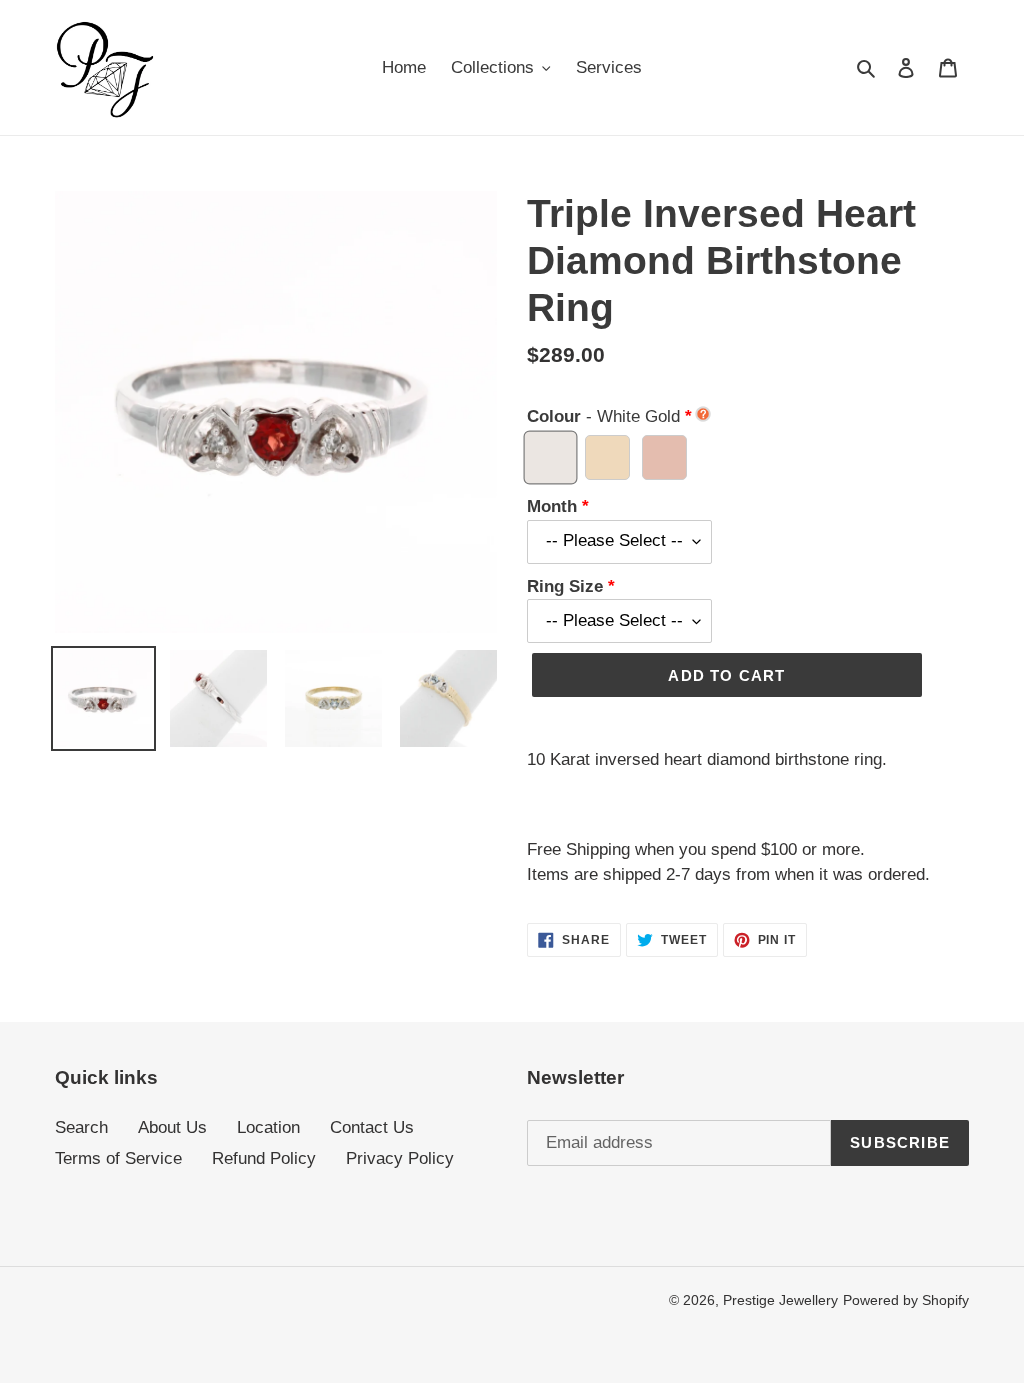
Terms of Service (118, 1158)
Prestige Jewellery (780, 1300)
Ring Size (565, 586)
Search (81, 1127)
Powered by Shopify (906, 1300)
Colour (603, 416)
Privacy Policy (400, 1158)
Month (552, 506)
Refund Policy (264, 1158)
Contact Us (372, 1127)
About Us (172, 1127)
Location (268, 1127)
